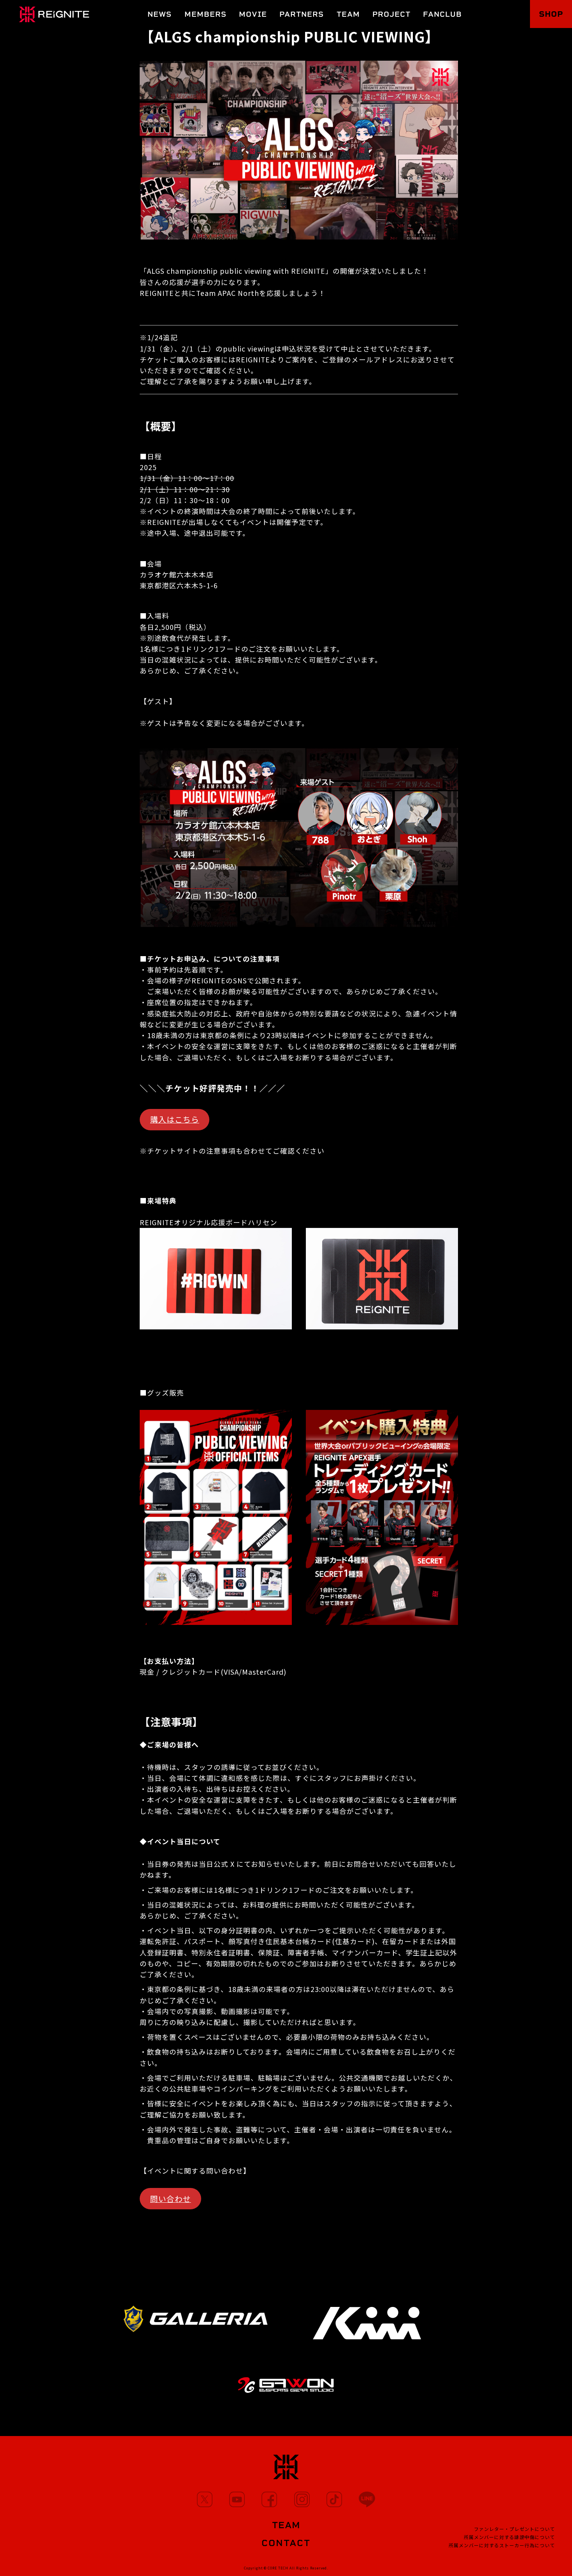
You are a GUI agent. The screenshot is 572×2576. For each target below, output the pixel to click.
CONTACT (286, 2543)
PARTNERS (302, 14)
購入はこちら (175, 1119)
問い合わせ (171, 2199)
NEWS (160, 14)
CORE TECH (278, 2568)
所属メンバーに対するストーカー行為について (502, 2545)
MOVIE (253, 14)
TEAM (348, 14)
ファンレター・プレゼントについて (514, 2529)
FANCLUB (442, 14)
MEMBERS (205, 14)
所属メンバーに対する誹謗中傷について (509, 2537)
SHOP (551, 14)
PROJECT (391, 14)
